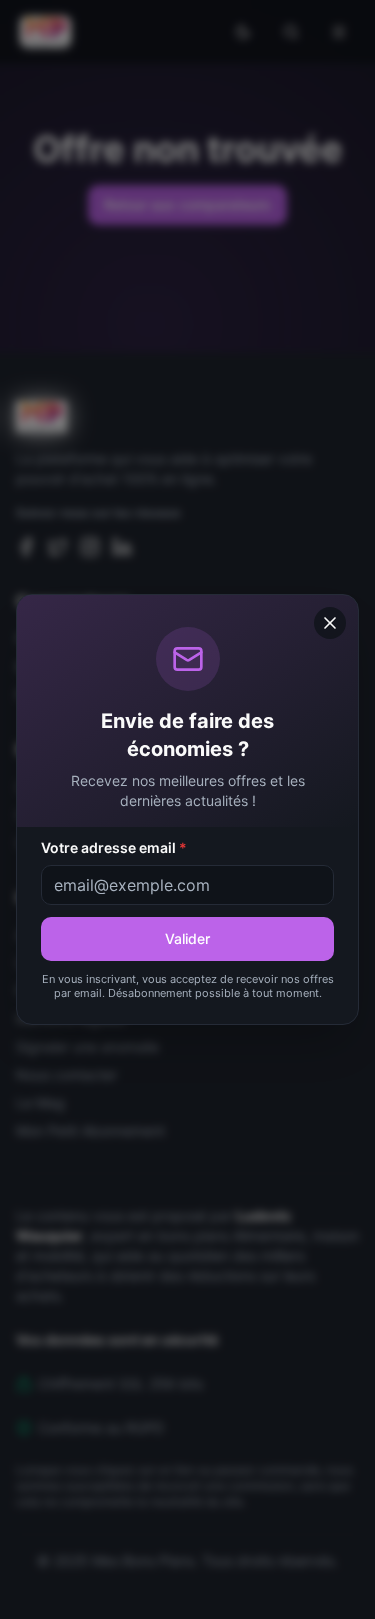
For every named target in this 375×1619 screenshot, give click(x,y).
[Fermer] (330, 623)
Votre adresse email (114, 847)
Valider (187, 938)
